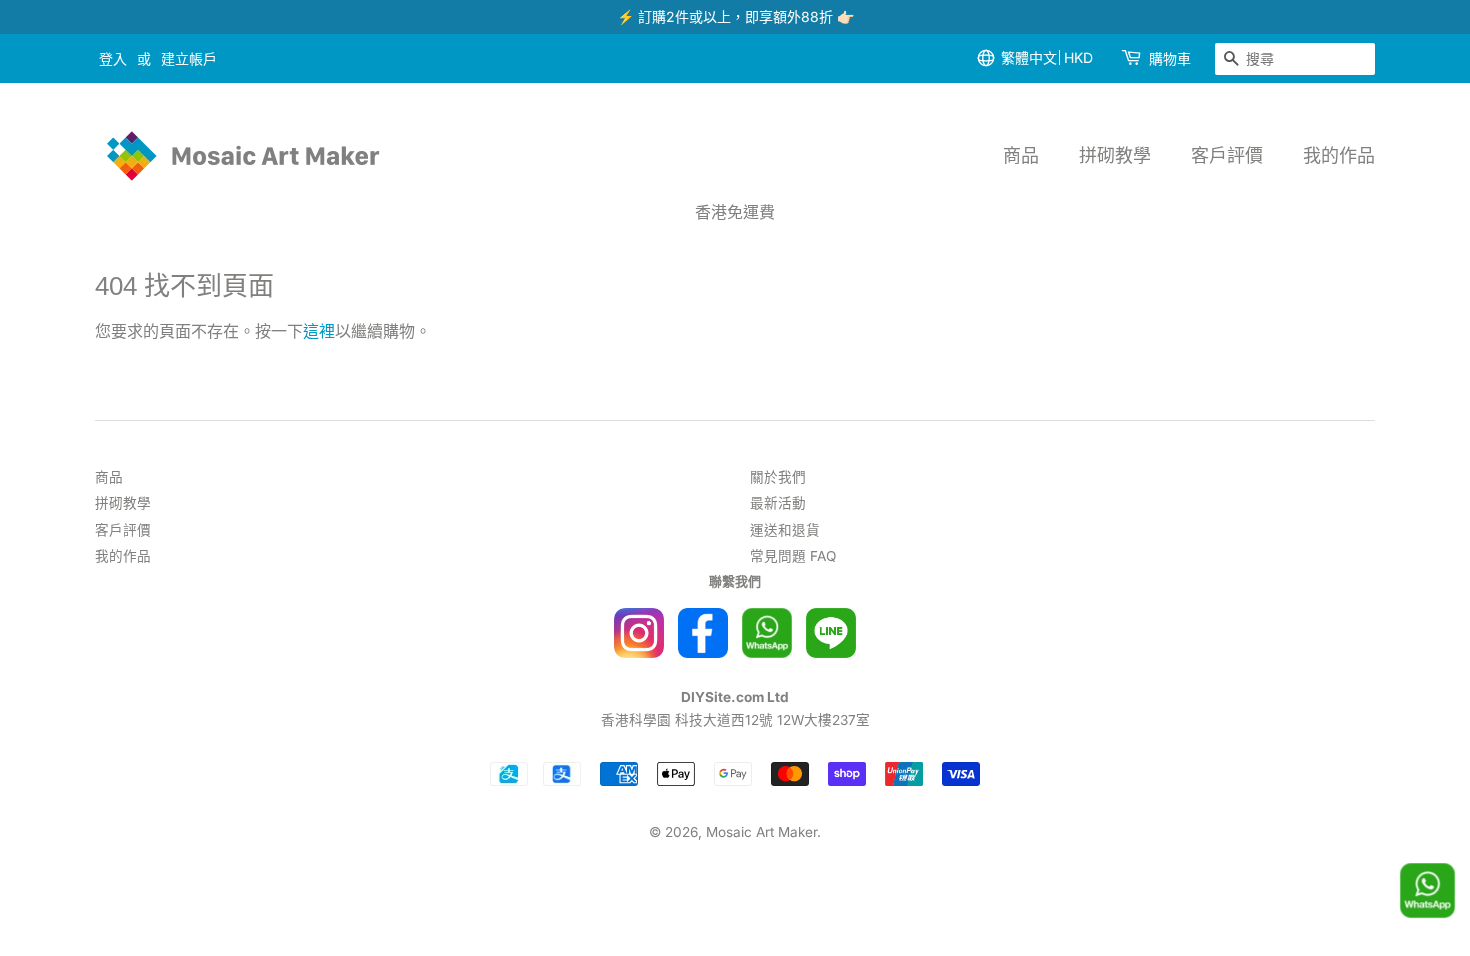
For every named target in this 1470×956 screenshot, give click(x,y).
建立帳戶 (189, 58)
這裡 (319, 331)
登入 (113, 58)
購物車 (1170, 58)
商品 (1021, 155)
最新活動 (778, 503)
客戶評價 (1227, 155)
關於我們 (778, 477)
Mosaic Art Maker (761, 832)
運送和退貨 (785, 530)
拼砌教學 (1115, 155)
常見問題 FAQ (793, 556)
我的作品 (1339, 155)
